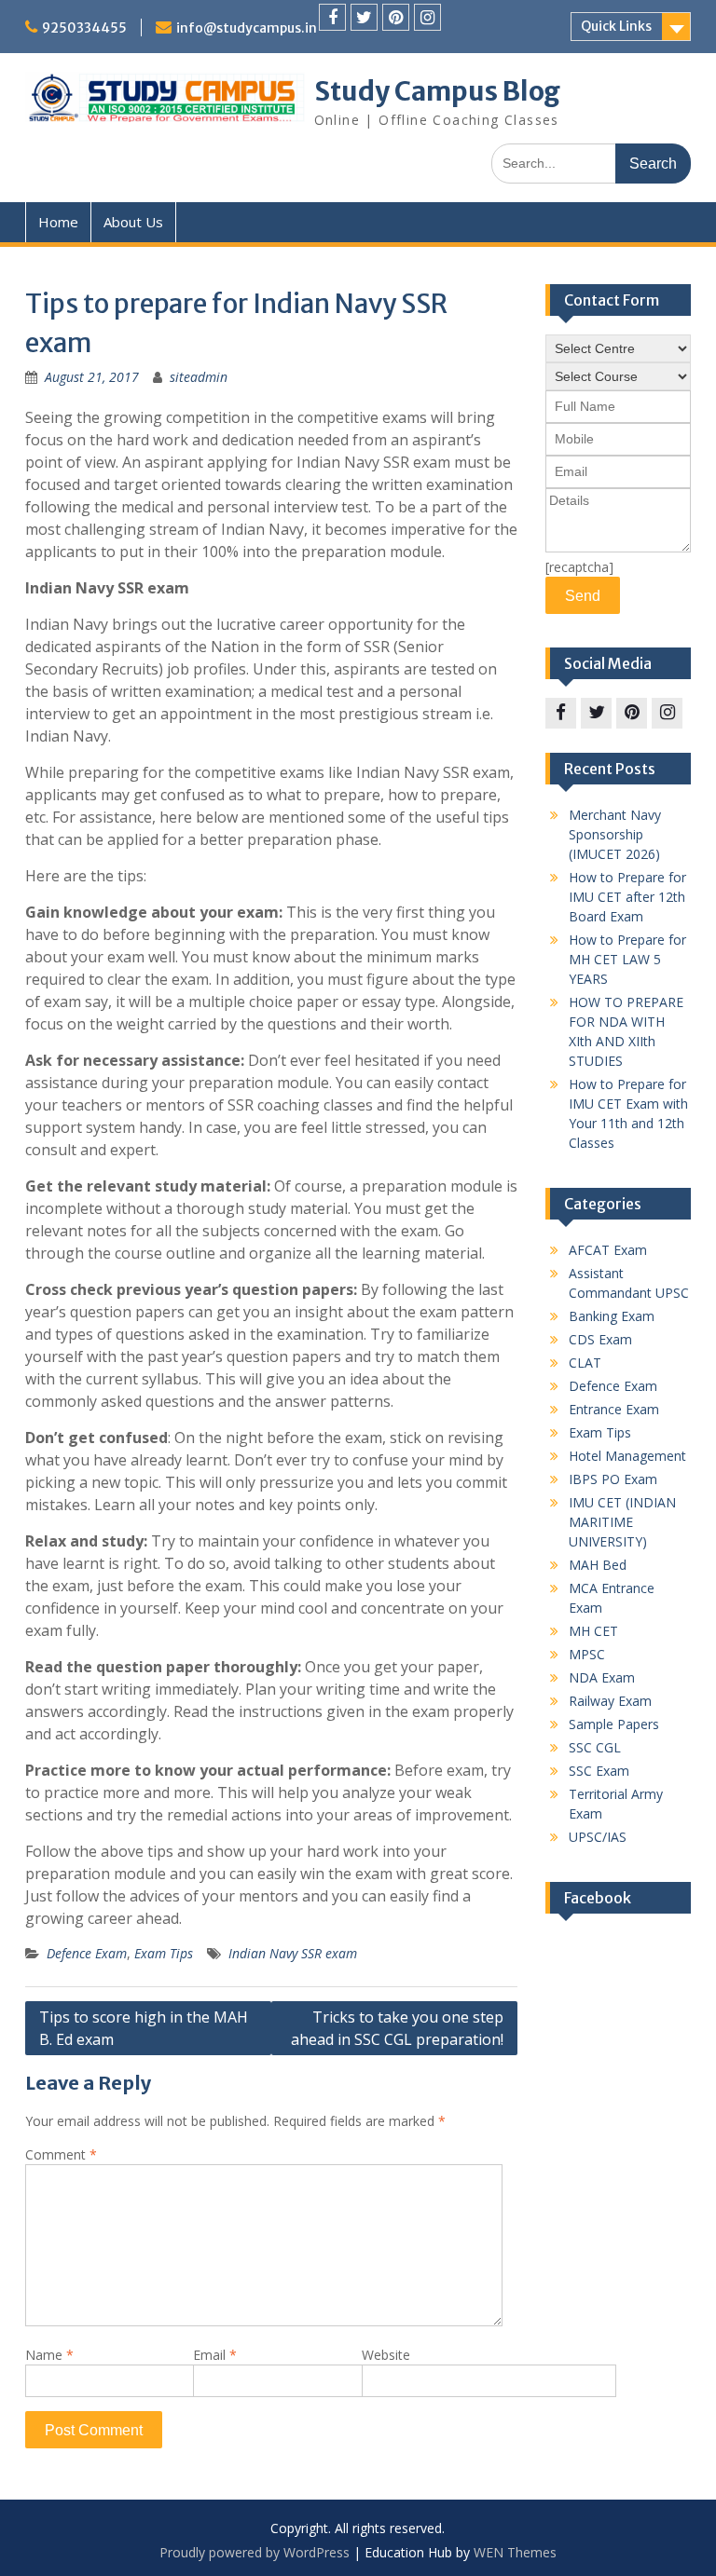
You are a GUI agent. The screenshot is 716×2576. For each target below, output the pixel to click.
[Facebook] (332, 17)
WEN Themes (515, 2552)
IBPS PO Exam (613, 1479)
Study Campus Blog (437, 91)
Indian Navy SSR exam (293, 1953)
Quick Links (616, 26)
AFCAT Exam (608, 1250)
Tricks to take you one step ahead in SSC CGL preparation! (397, 2028)
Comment (61, 2154)
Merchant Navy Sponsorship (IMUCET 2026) (615, 834)
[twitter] (364, 17)
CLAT (585, 1363)
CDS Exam (600, 1339)
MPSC (587, 1654)
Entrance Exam (614, 1409)
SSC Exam (599, 1771)
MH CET (593, 1631)
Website (386, 2355)
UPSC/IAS (598, 1837)
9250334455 (84, 28)
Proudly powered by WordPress (255, 2552)
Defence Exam (87, 1953)
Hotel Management (627, 1456)
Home (58, 222)
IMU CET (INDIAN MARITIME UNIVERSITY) (622, 1522)
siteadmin (199, 377)
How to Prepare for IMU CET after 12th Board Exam (627, 897)
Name (49, 2355)
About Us (133, 222)
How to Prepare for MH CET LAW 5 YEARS (627, 959)
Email (215, 2355)
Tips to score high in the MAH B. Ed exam (144, 2028)
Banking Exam (612, 1316)
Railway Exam (610, 1701)
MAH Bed (598, 1565)
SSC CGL (595, 1747)
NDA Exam (602, 1677)
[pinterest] (396, 17)
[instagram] (427, 17)
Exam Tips (164, 1953)
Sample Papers (614, 1724)
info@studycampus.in (247, 28)
